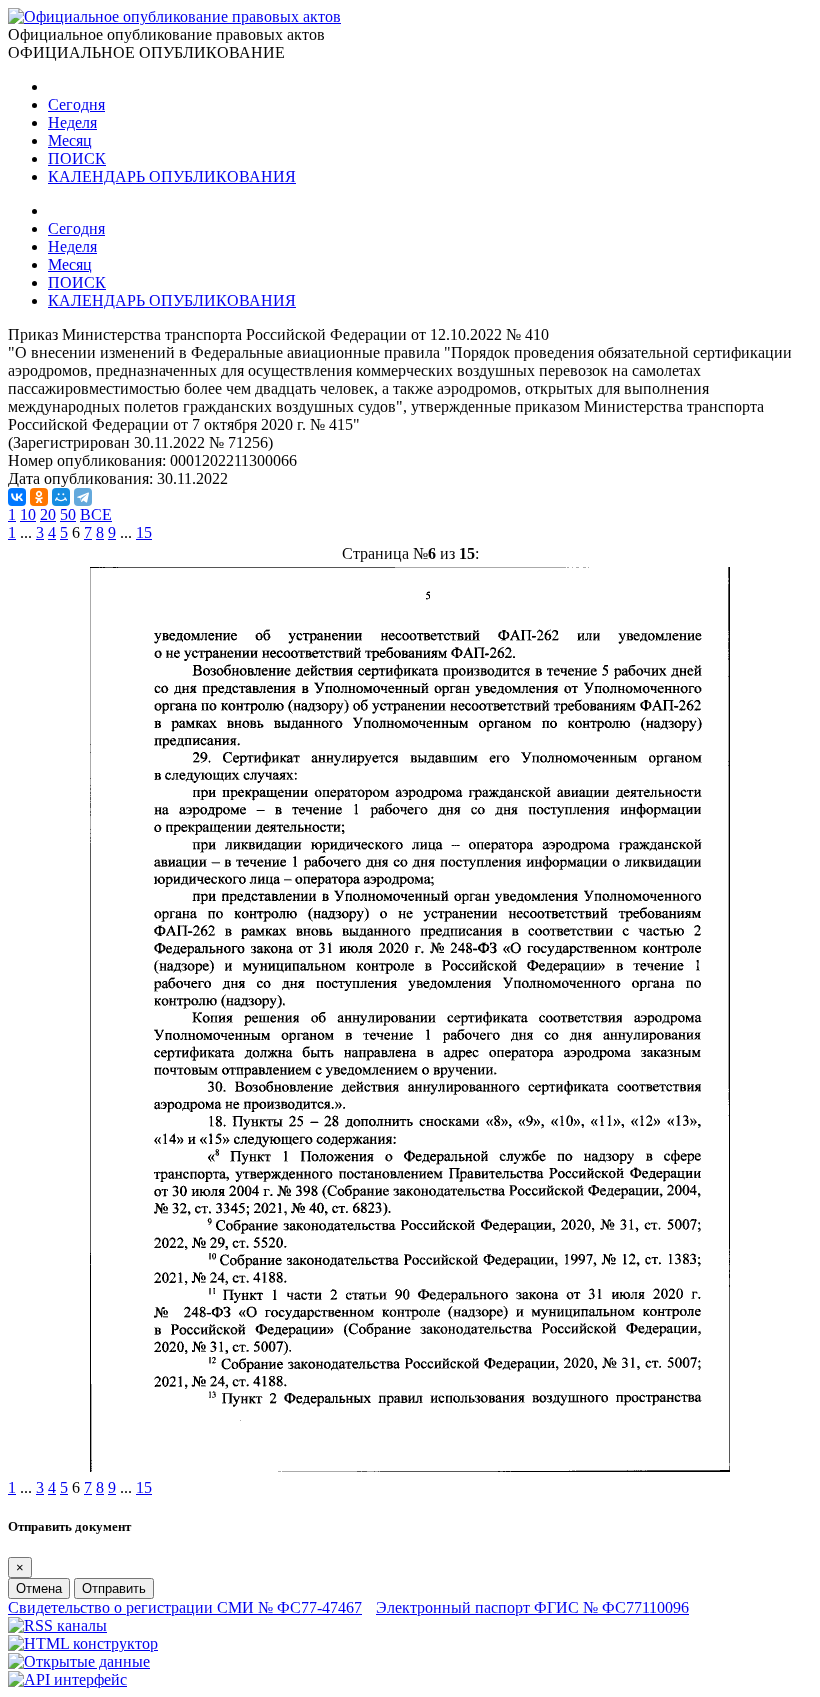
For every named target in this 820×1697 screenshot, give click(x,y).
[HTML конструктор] (83, 1643)
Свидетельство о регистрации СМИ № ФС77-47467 (185, 1607)
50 (68, 514)
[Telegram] (83, 497)
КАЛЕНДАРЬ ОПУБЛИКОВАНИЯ (172, 176)
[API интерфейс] (67, 1679)
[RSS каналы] (57, 1625)
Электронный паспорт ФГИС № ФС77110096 (532, 1607)
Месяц (70, 140)
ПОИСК (77, 158)
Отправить (114, 1588)
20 (48, 514)
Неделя (72, 122)
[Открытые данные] (79, 1661)
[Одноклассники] (39, 497)
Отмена (39, 1588)
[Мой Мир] (61, 497)
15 (144, 532)
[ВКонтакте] (17, 497)
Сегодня (76, 104)
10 (28, 514)
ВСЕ (96, 514)
